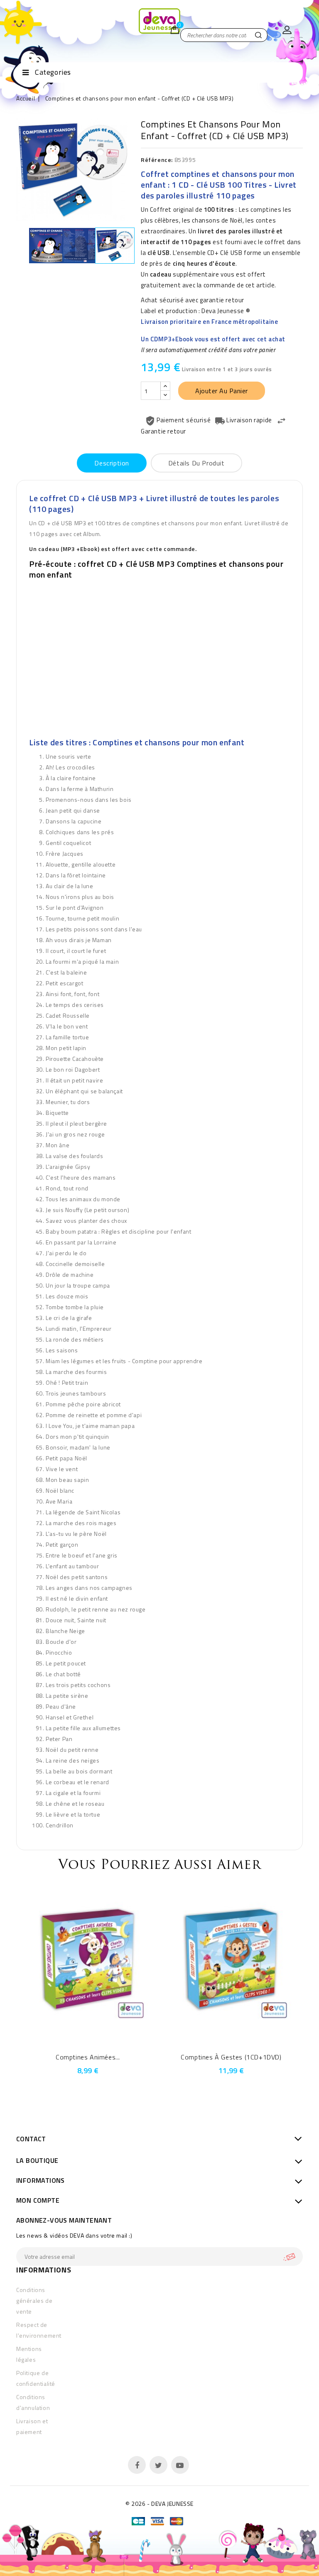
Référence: (157, 160)
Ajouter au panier (222, 391)
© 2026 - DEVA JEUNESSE (159, 2504)
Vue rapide (77, 2038)
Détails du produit (196, 463)
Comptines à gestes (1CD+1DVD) (231, 2057)
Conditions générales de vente (34, 2301)
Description (112, 463)
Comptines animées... (88, 2057)
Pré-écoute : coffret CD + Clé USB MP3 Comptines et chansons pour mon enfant (156, 569)
